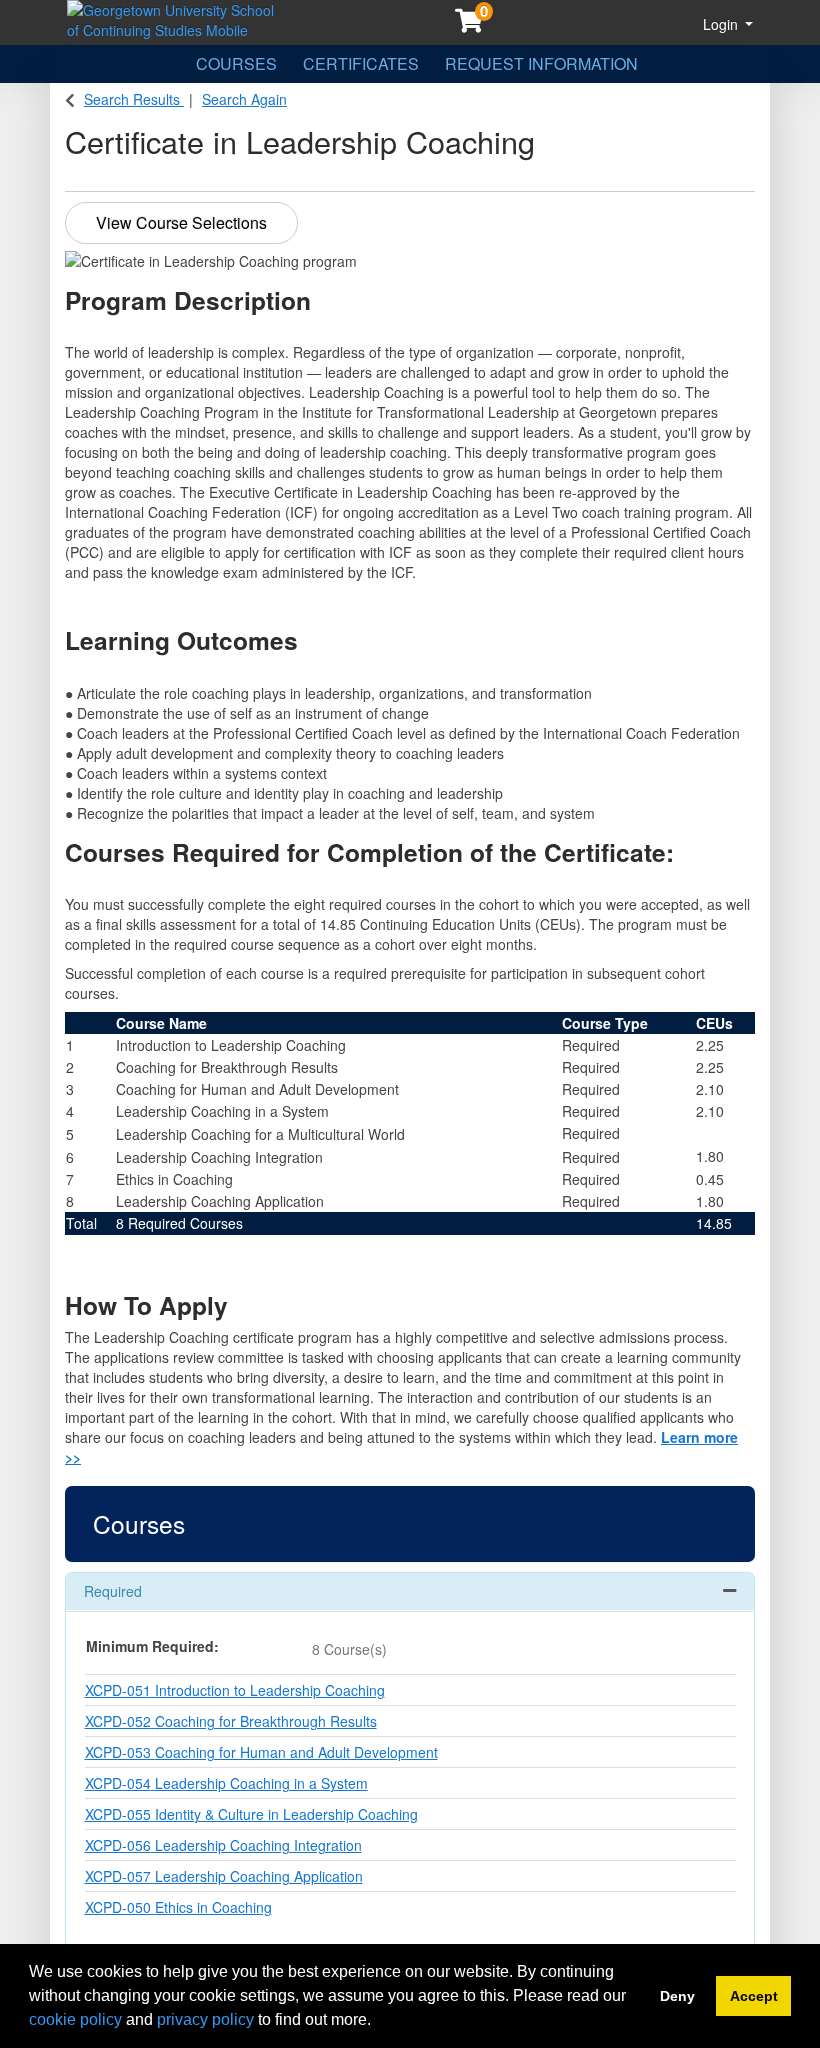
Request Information (541, 63)
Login (722, 24)
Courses (236, 63)
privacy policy (205, 2019)
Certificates (361, 63)
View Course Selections (181, 222)
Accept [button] (754, 1996)
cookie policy (75, 2019)
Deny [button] (677, 1996)
